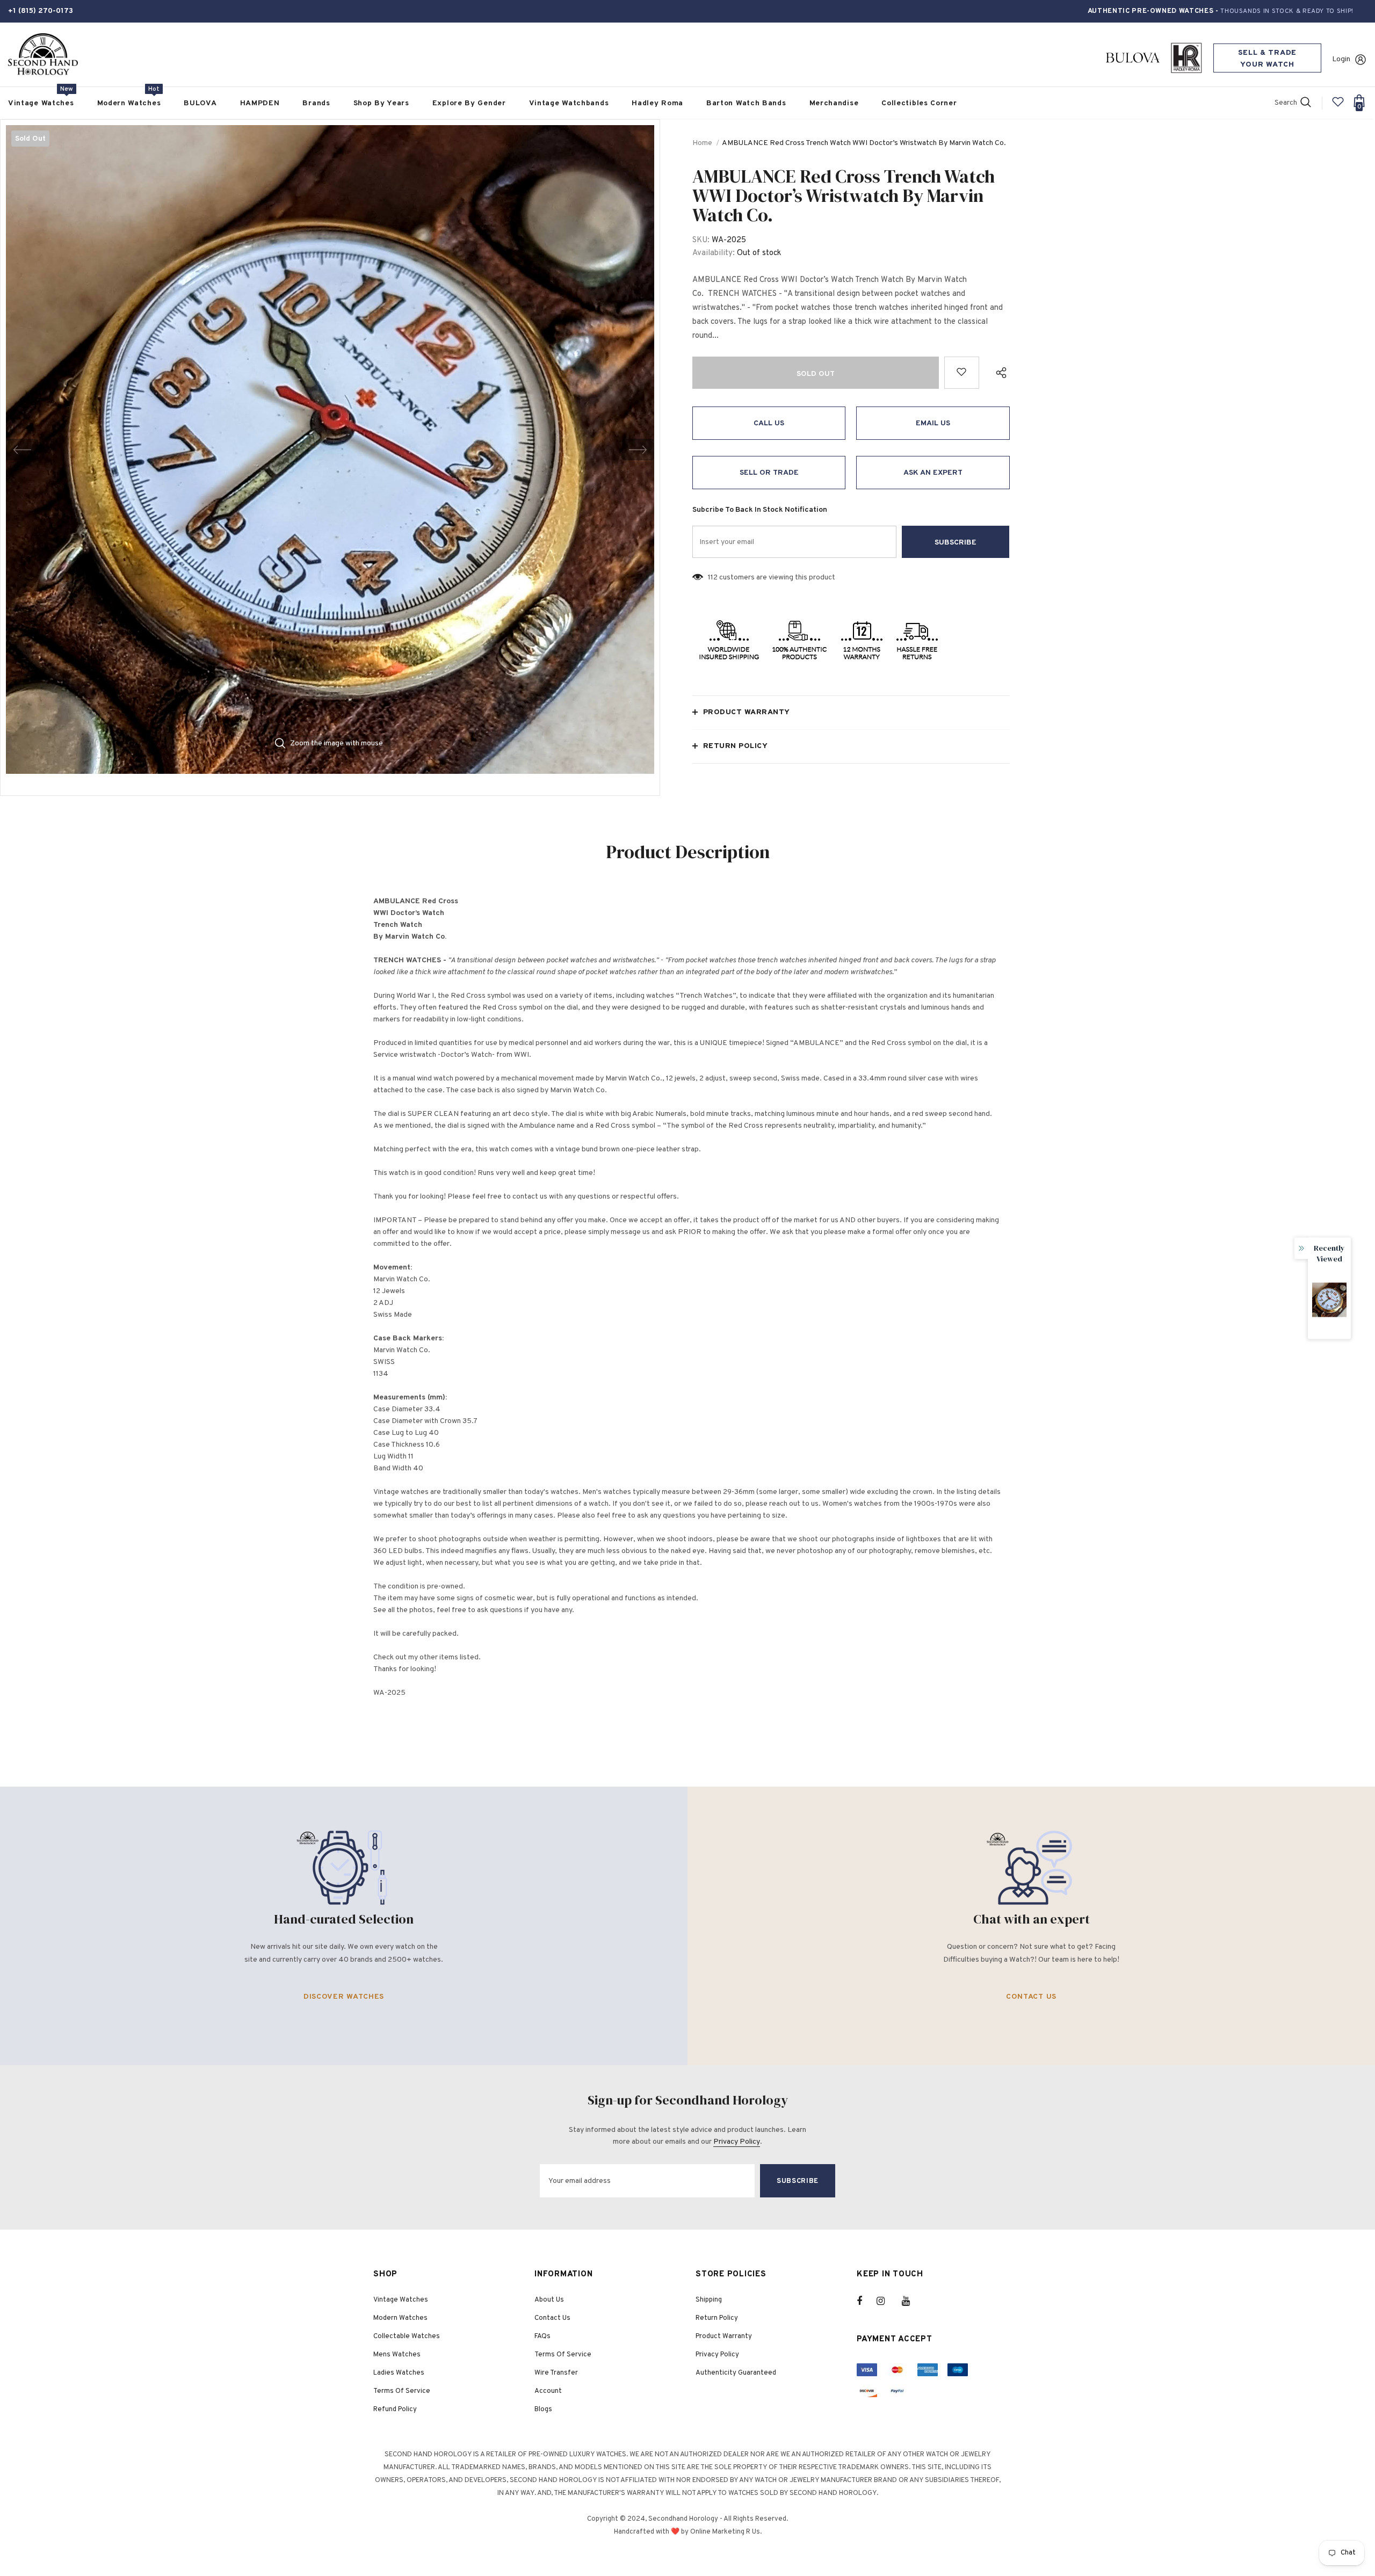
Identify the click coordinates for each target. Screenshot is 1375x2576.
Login (1341, 59)
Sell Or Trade (769, 473)
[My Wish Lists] (1338, 106)
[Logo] (43, 55)
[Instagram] (886, 2301)
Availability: (714, 253)
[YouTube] (911, 2301)
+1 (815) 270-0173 (41, 11)
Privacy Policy (737, 2142)
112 (713, 578)
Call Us (769, 423)
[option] (330, 449)
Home (702, 143)
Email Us (933, 423)
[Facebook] (866, 2301)
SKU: (701, 240)
